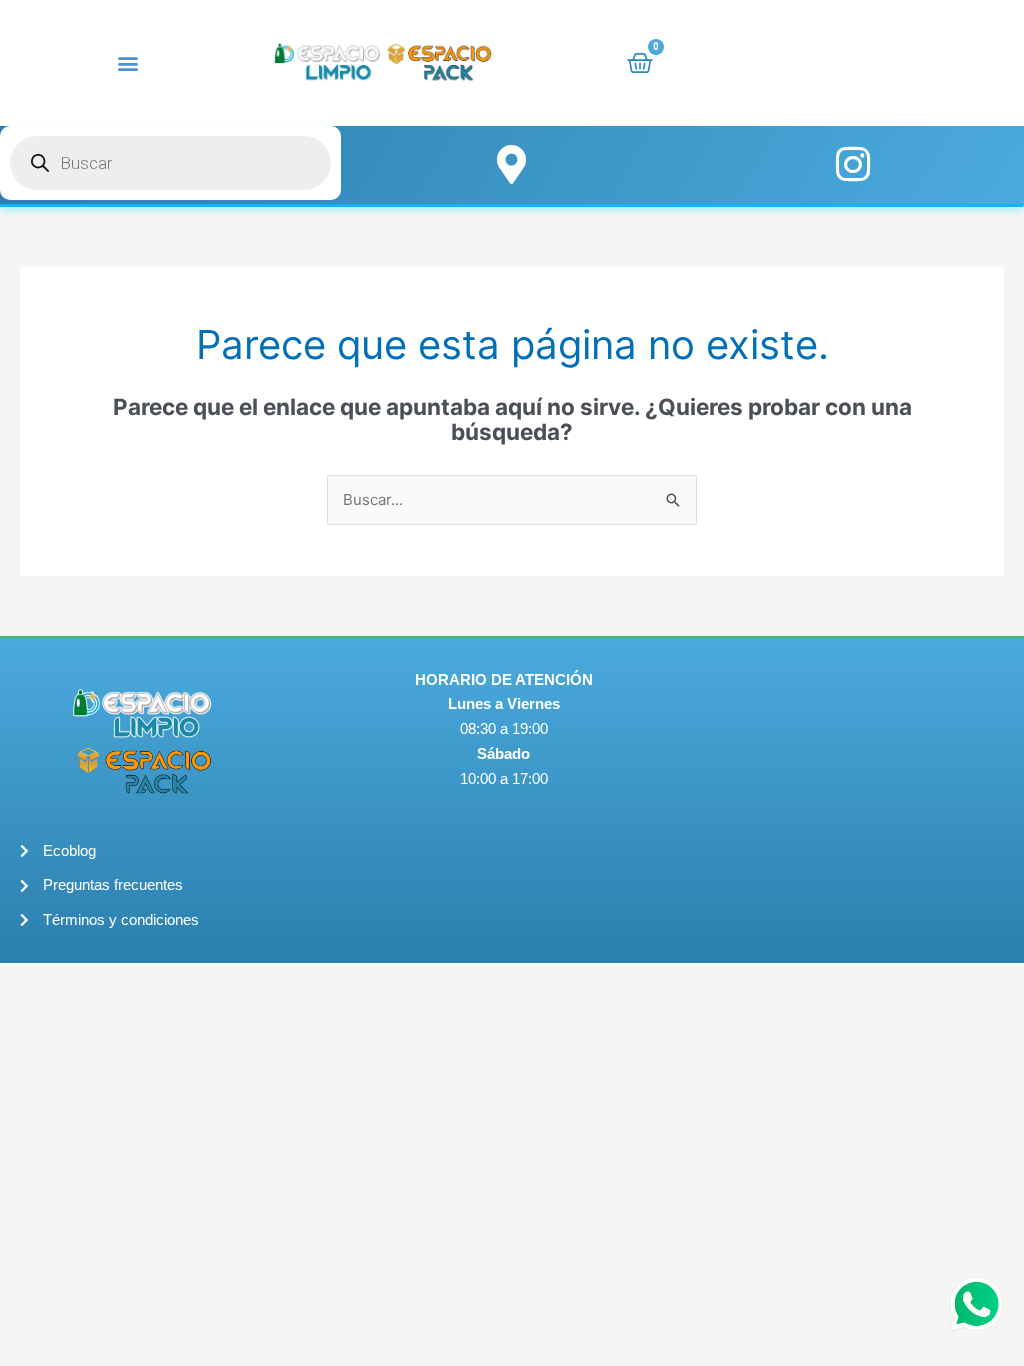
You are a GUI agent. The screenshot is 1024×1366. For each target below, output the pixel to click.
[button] (128, 62)
